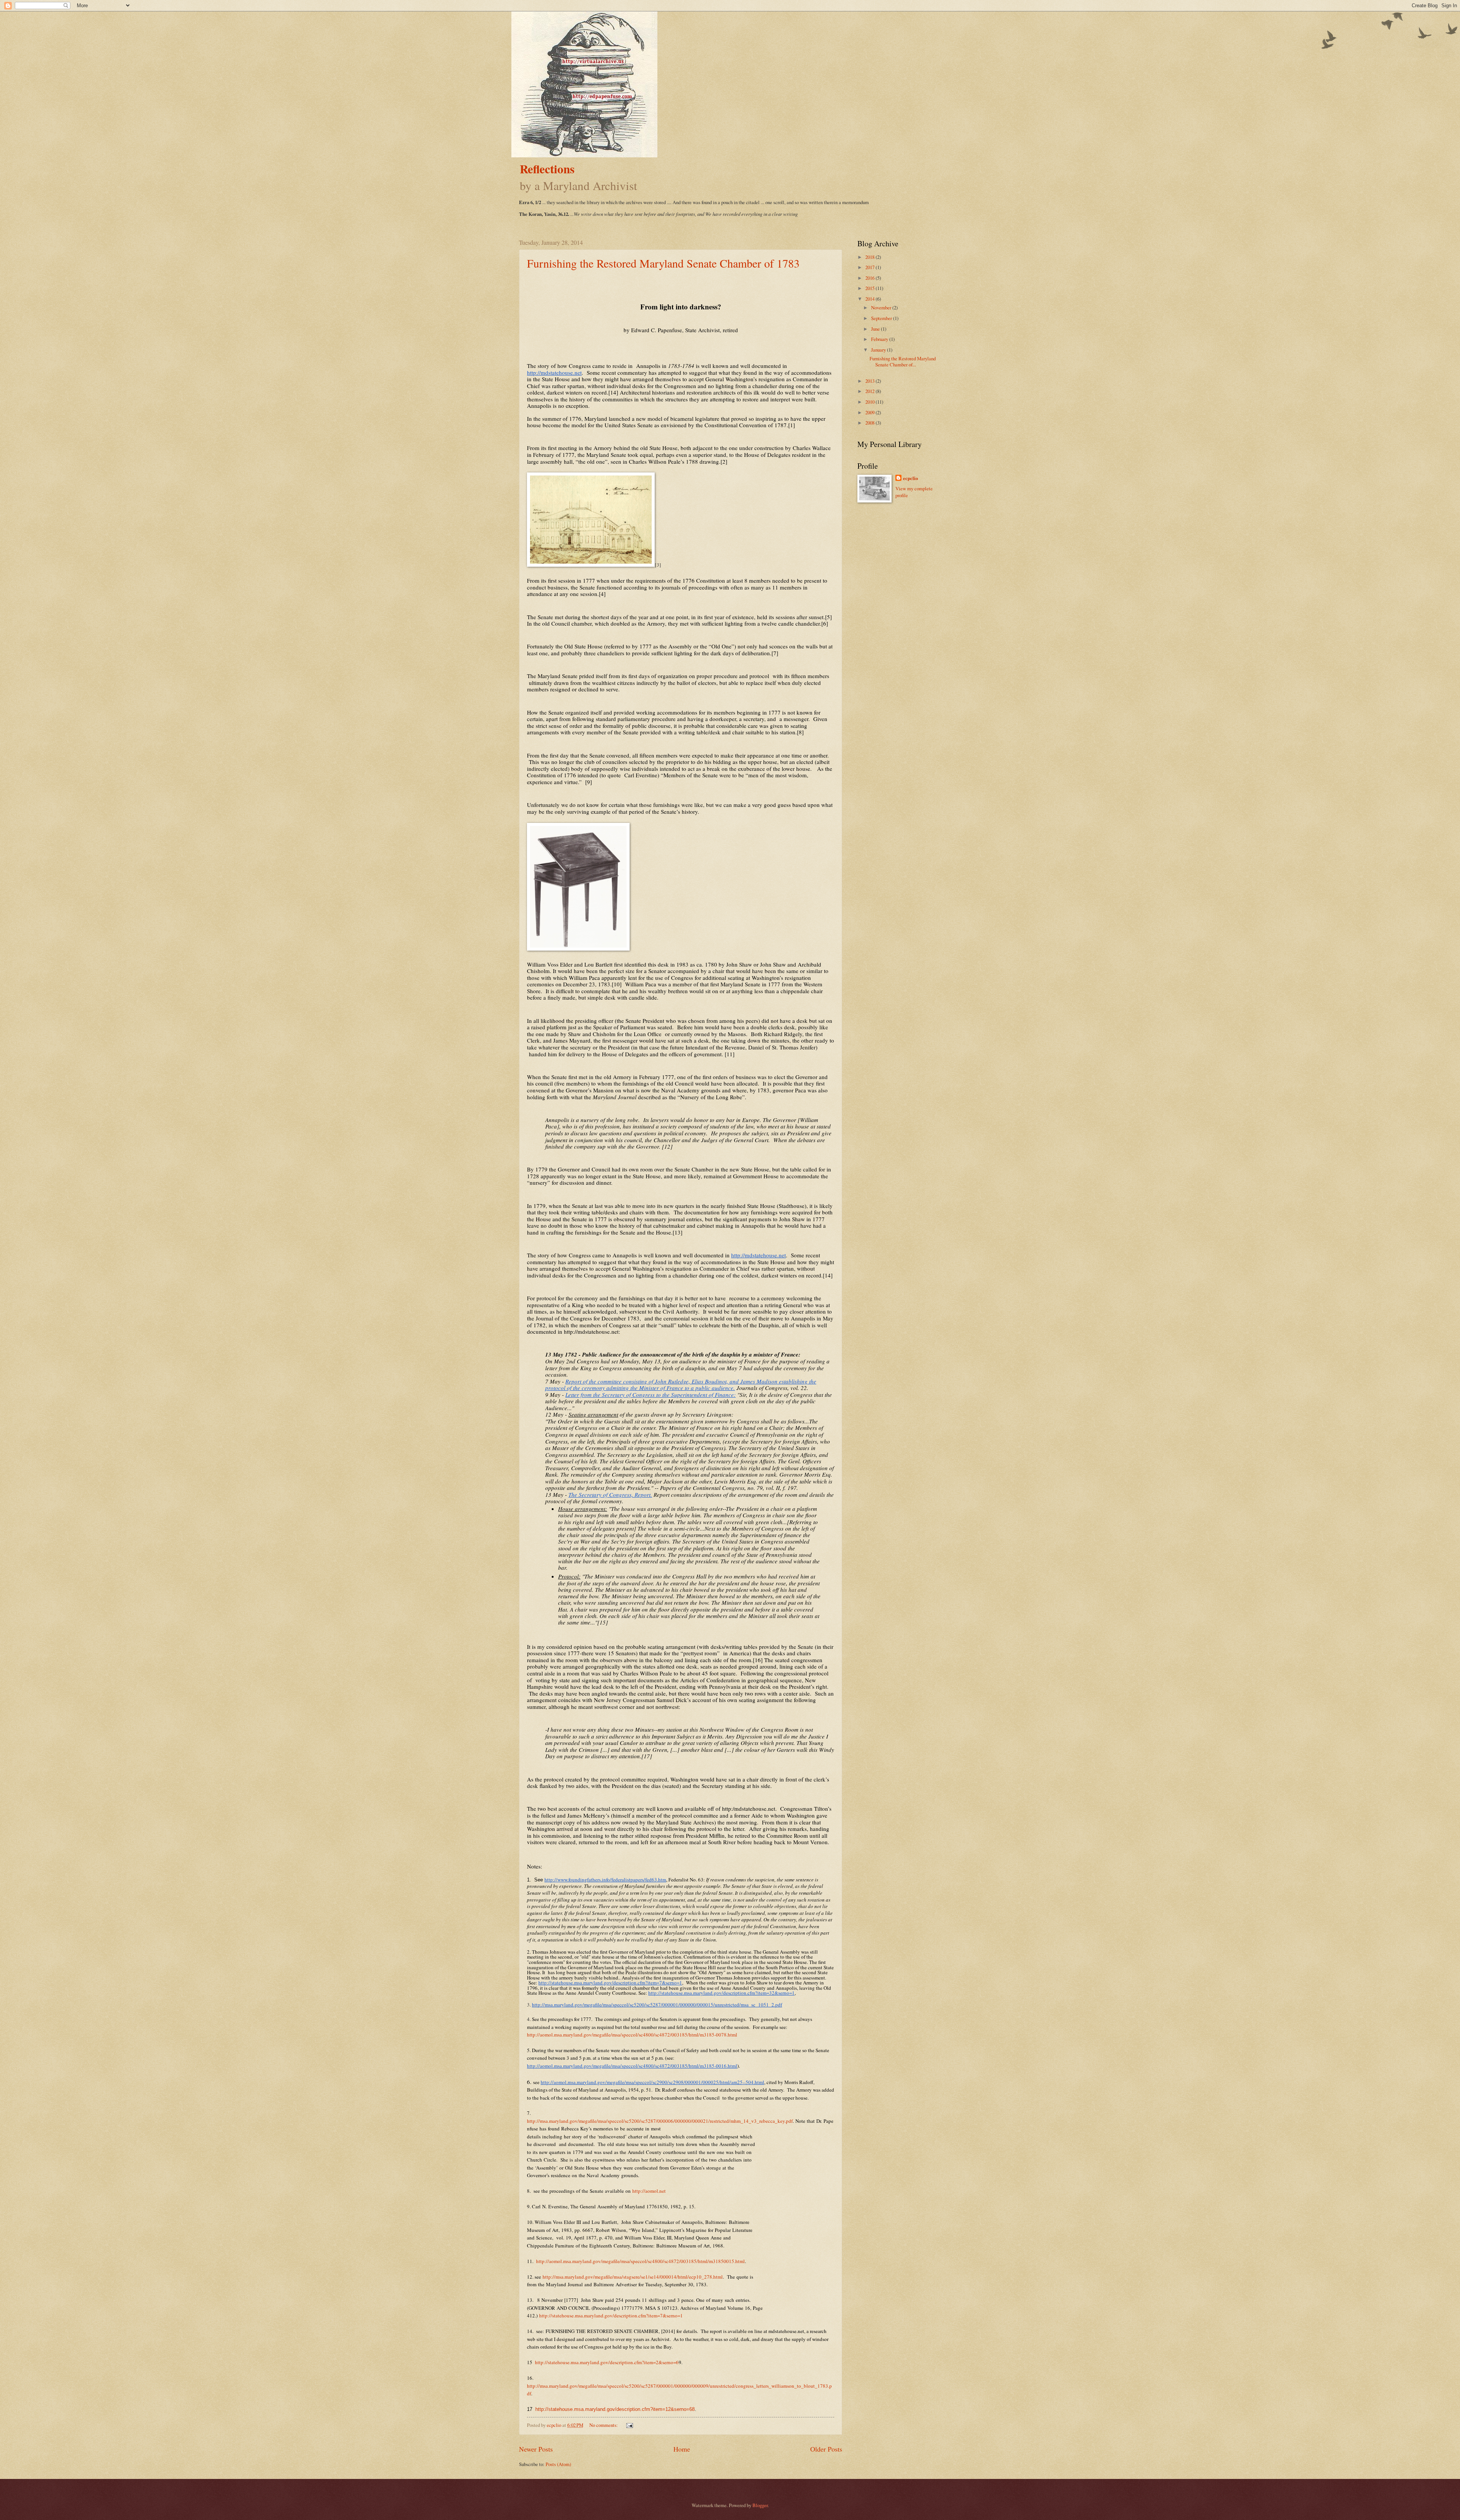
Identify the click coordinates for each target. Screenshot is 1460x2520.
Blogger (760, 2505)
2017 (870, 267)
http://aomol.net (649, 2191)
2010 (870, 402)
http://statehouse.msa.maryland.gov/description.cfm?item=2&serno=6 (607, 2362)
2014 (870, 299)
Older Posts (826, 2449)
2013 (870, 381)
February (880, 339)
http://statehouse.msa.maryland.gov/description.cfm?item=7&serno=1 (611, 2316)
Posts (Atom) (558, 2464)
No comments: (604, 2425)
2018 (870, 257)
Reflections (547, 169)
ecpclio (910, 478)
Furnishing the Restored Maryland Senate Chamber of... (903, 361)
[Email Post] (629, 2425)
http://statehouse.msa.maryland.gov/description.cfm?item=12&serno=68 (615, 2409)
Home (682, 2449)
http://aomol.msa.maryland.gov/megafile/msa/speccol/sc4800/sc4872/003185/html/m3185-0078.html (632, 2035)
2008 (870, 423)
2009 (870, 412)
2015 (870, 288)
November (882, 307)
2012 (870, 391)
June (876, 329)
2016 (870, 278)
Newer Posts (536, 2449)
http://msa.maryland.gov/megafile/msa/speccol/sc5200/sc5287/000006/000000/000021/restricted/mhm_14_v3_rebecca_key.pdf (660, 2121)
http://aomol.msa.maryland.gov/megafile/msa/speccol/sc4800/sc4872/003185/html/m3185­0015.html (640, 2261)
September (882, 318)
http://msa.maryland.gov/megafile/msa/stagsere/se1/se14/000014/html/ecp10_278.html (633, 2277)
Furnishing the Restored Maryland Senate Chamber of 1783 (663, 263)
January (879, 350)
